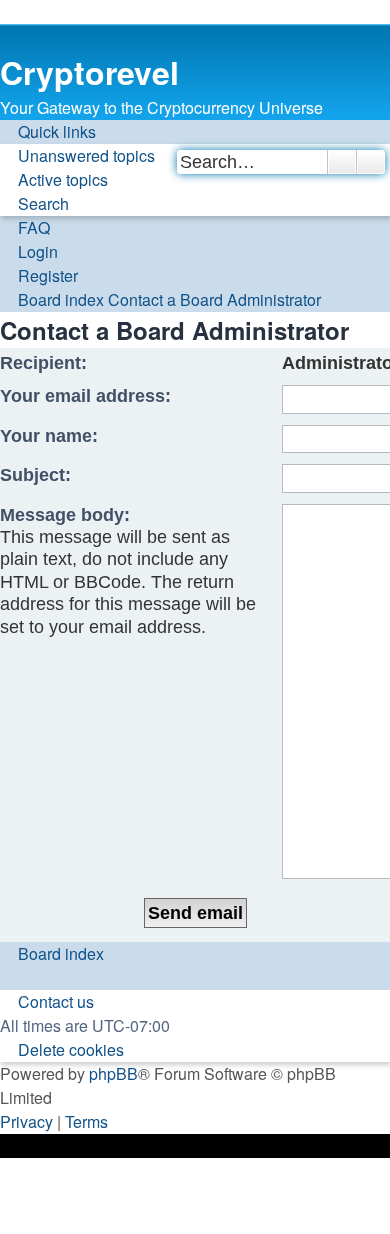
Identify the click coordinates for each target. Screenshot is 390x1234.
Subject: (35, 475)
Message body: (65, 515)
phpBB (113, 1073)
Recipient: (43, 363)
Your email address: (85, 396)
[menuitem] (77, 156)
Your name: (49, 436)
